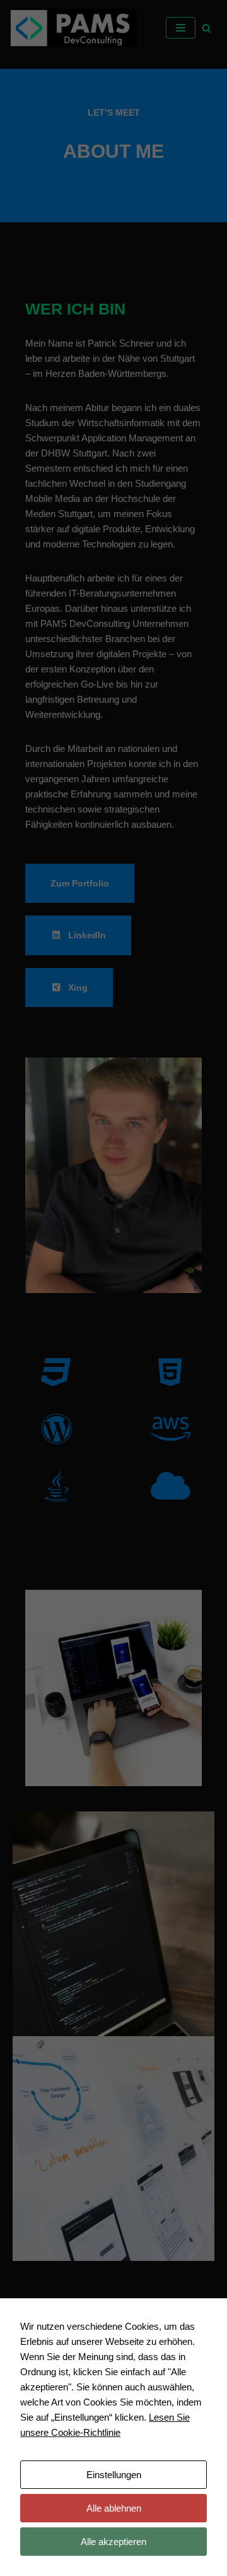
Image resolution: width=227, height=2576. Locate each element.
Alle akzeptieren (113, 2542)
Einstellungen (114, 2475)
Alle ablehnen (114, 2508)
